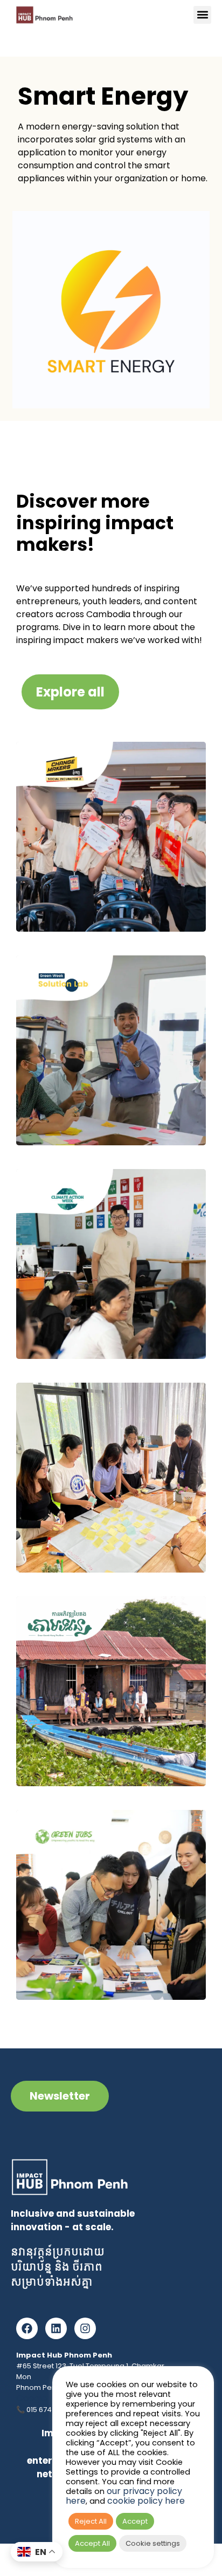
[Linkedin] (56, 2328)
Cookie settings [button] (153, 2543)
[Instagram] (85, 2328)
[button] (202, 15)
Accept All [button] (92, 2543)
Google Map (42, 2398)
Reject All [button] (91, 2521)
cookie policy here (146, 2501)
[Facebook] (27, 2328)
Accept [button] (135, 2521)
